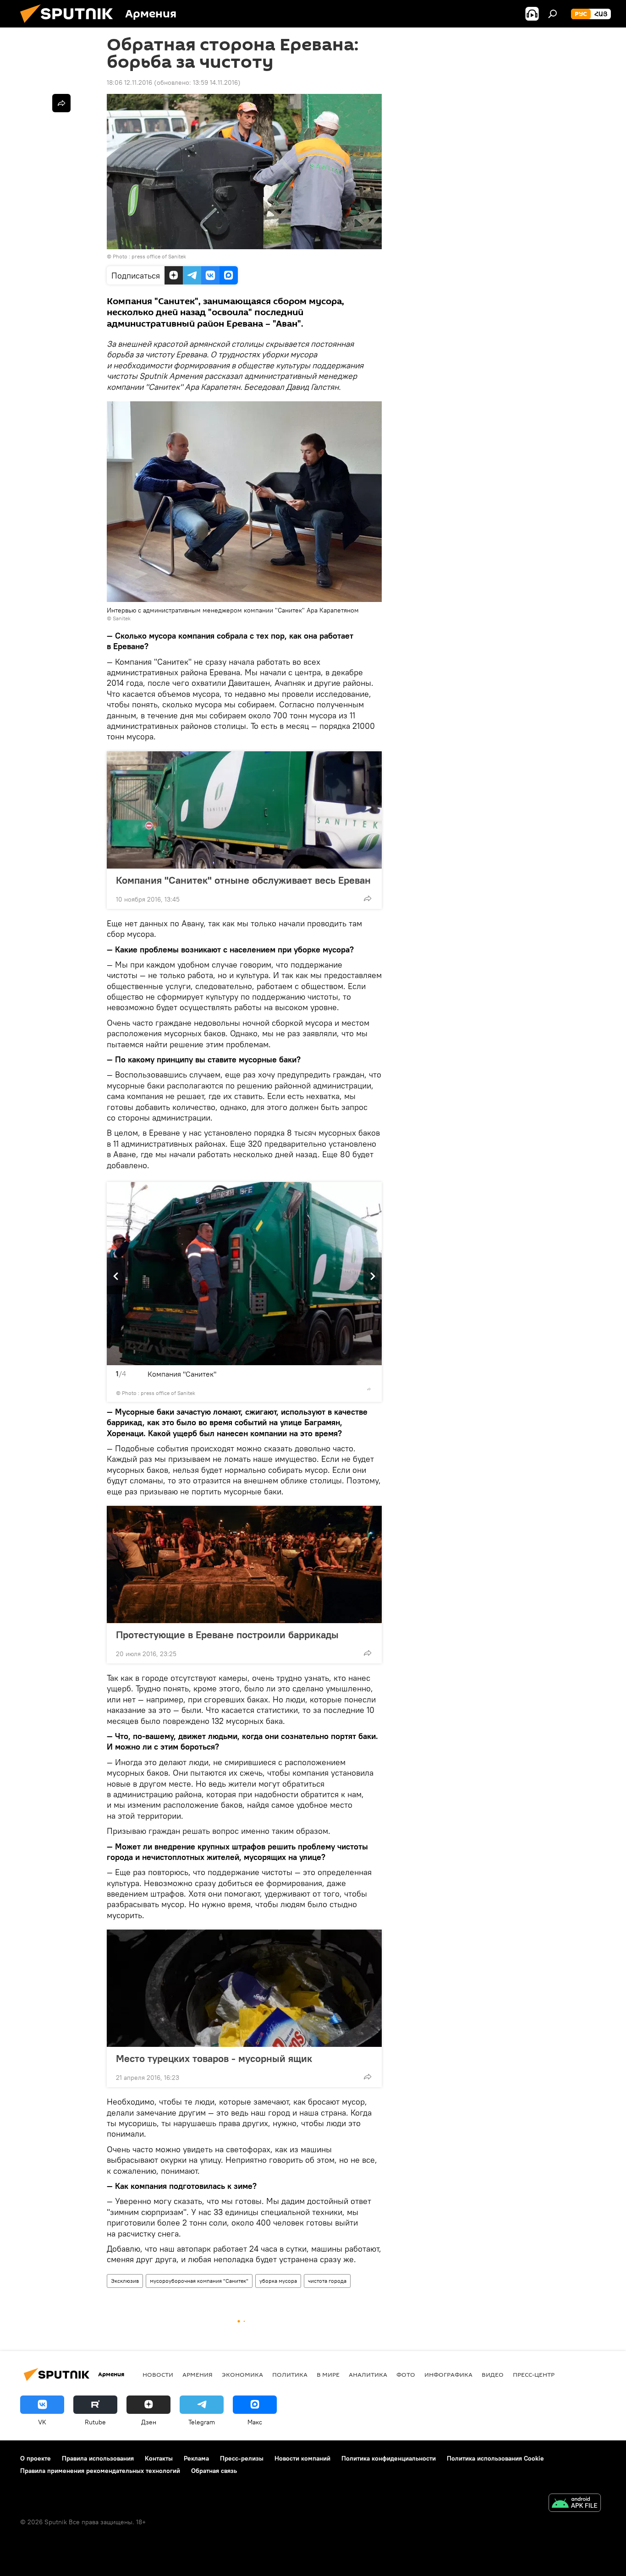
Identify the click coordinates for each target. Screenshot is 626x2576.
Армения (198, 2374)
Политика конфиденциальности (389, 2458)
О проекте (36, 2458)
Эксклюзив (125, 2281)
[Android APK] (575, 2504)
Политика (290, 2374)
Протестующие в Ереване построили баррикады (227, 1635)
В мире (328, 2374)
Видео (493, 2374)
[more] (368, 898)
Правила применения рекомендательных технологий (100, 2471)
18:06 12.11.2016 (129, 82)
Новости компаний (302, 2458)
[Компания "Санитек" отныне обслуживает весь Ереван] (244, 810)
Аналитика (368, 2374)
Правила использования (98, 2458)
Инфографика (448, 2374)
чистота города (327, 2281)
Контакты (159, 2458)
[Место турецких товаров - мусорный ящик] (244, 1988)
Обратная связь (214, 2471)
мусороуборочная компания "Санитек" (199, 2281)
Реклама (196, 2458)
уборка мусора (278, 2281)
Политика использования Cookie (495, 2458)
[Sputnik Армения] (70, 25)
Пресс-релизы (242, 2458)
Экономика (242, 2374)
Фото (406, 2374)
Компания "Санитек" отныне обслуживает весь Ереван (243, 880)
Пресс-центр (534, 2374)
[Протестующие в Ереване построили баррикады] (244, 1564)
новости (158, 2374)
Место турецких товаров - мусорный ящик (214, 2058)
